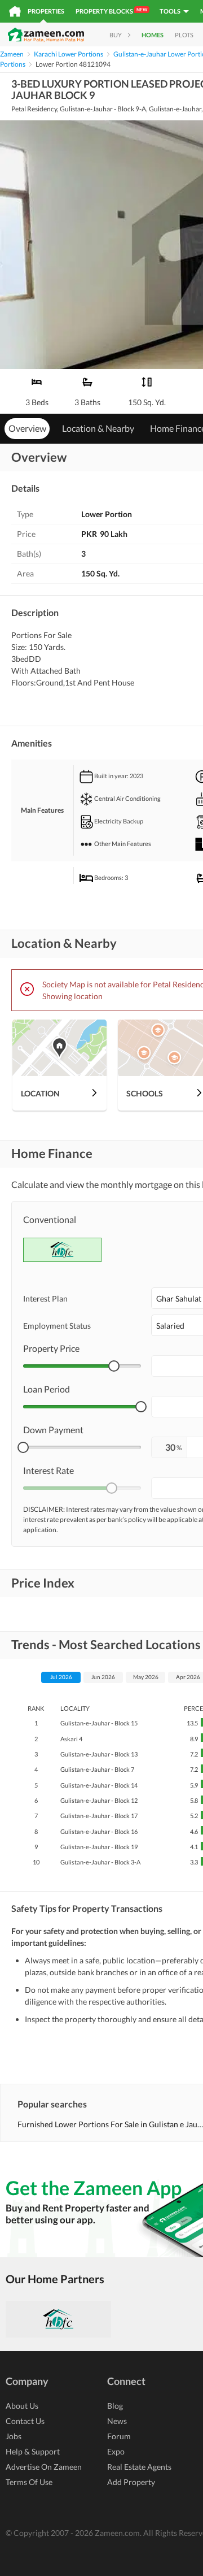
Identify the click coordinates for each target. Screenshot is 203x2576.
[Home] (15, 11)
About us (22, 2406)
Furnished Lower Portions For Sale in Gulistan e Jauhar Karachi (110, 2124)
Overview (27, 428)
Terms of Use (29, 2482)
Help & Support (33, 2451)
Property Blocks (111, 11)
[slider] (114, 1366)
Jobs (14, 2436)
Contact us (25, 2421)
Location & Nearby (98, 428)
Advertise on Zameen (44, 2467)
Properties (46, 11)
